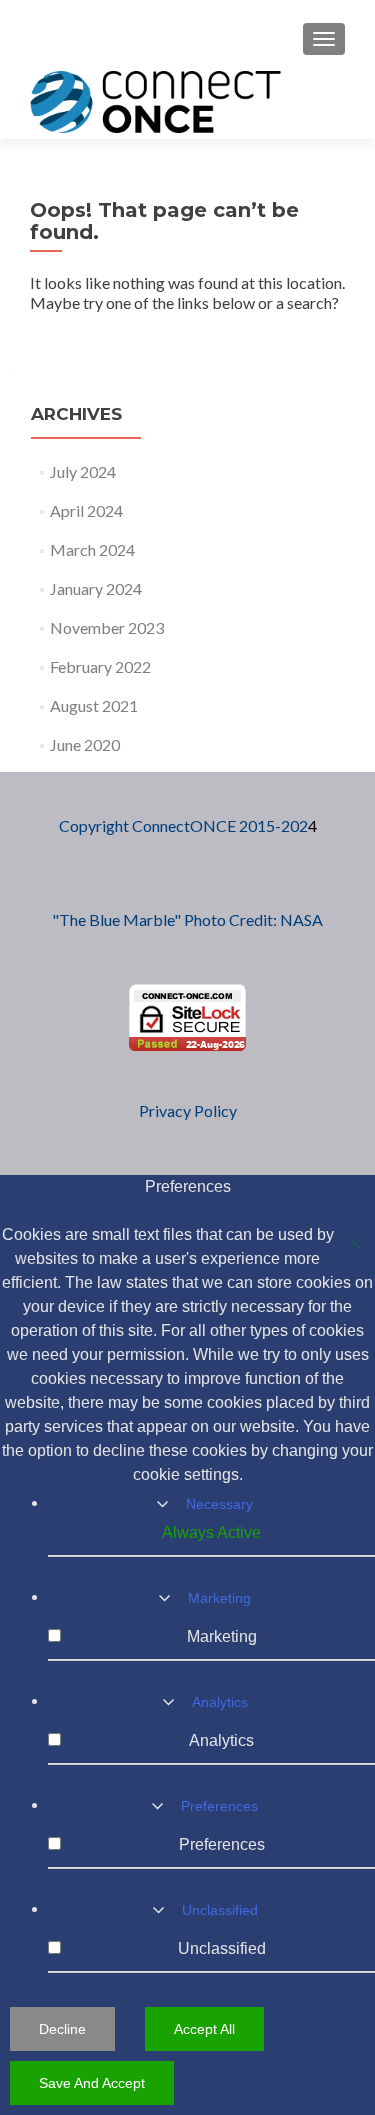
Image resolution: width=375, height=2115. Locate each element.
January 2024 (96, 588)
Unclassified (220, 1910)
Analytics (220, 1702)
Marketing (219, 1598)
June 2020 (85, 744)
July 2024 (83, 471)
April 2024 (86, 510)
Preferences (219, 1806)
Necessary (219, 1504)
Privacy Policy (188, 1110)
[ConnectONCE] (155, 101)
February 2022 (100, 666)
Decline (62, 2029)
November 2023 (107, 627)
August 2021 (94, 705)
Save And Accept (92, 2083)
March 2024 (92, 549)
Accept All (204, 2029)
